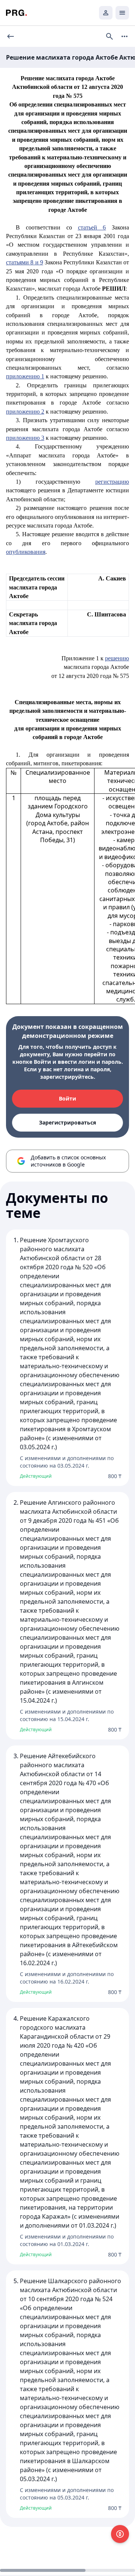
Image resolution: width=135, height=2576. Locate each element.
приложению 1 (25, 376)
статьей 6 (92, 227)
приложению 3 (25, 438)
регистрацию (112, 482)
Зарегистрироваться (67, 1122)
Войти (67, 1098)
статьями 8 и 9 (25, 262)
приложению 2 (25, 412)
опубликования (26, 552)
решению (117, 658)
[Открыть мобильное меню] (122, 13)
